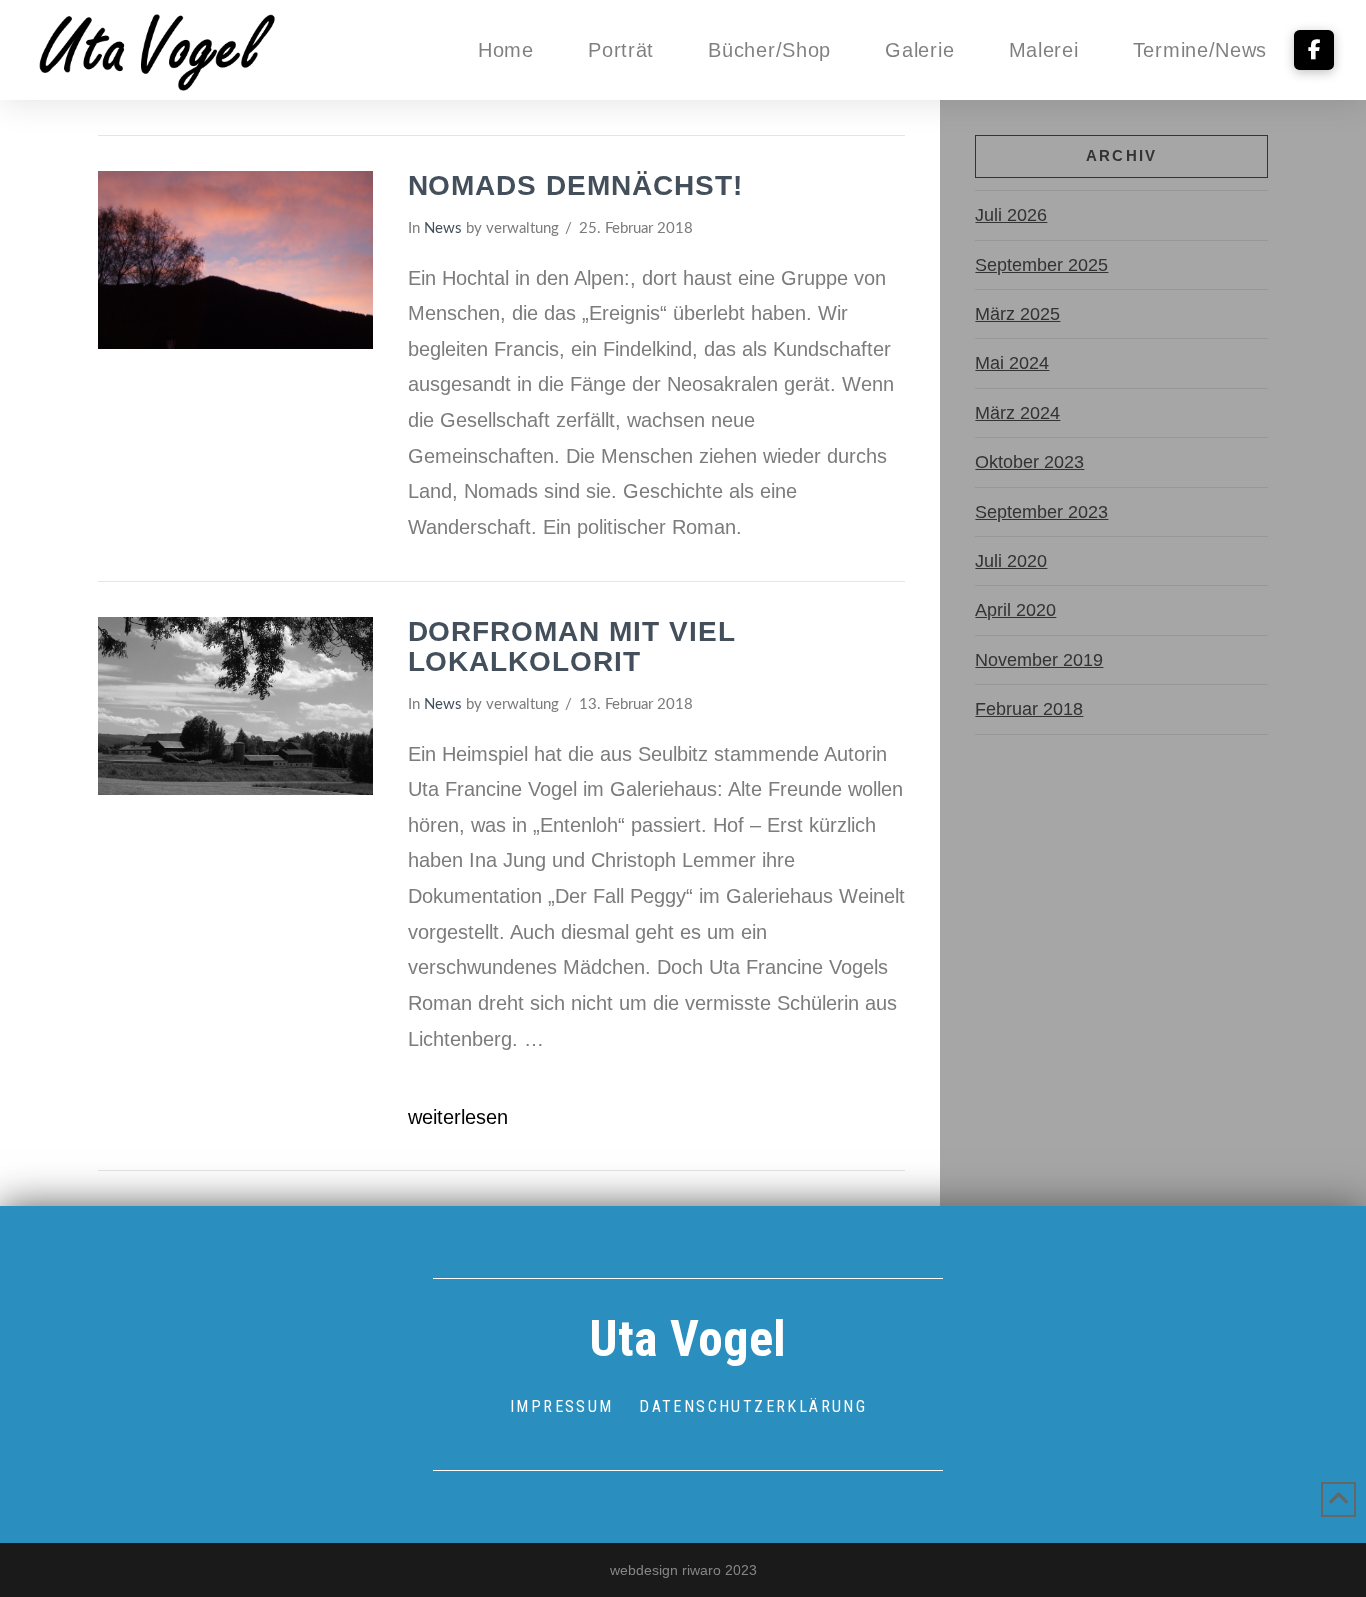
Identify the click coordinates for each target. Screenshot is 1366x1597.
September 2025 (1041, 265)
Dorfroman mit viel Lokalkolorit (571, 646)
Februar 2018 (1029, 709)
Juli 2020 (1011, 561)
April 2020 (1015, 610)
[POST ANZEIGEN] (235, 260)
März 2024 (1017, 413)
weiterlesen (458, 1117)
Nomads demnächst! (576, 185)
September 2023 (1041, 512)
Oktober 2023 (1029, 462)
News (443, 228)
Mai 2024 (1012, 363)
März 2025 (1017, 314)
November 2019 (1039, 660)
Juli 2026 (1011, 215)
